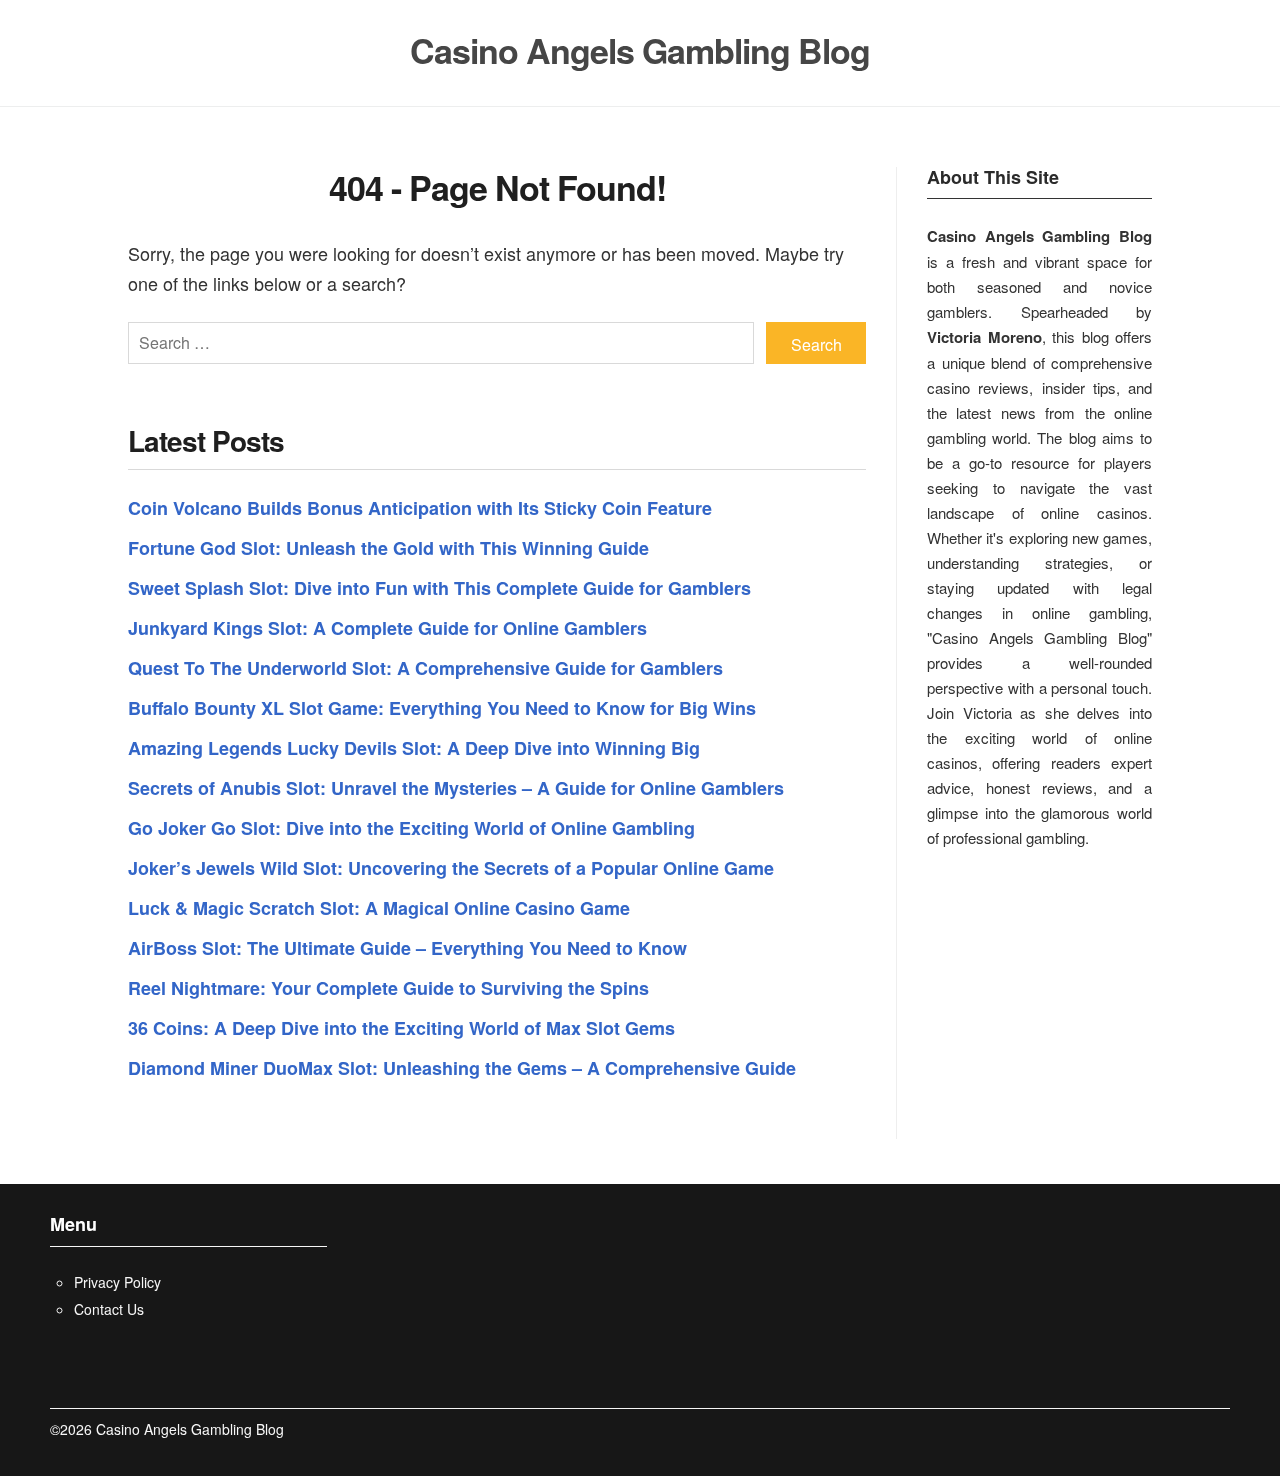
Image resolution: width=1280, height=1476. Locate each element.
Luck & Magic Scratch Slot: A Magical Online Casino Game (379, 908)
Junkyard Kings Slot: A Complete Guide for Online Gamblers (387, 628)
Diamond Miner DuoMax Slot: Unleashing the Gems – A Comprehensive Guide (462, 1068)
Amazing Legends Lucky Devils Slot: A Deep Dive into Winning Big (414, 748)
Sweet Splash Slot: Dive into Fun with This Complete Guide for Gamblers (439, 588)
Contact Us (109, 1309)
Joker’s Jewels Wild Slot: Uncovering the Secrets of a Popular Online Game (451, 868)
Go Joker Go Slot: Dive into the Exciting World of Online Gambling (411, 828)
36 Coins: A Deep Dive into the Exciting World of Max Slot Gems (401, 1028)
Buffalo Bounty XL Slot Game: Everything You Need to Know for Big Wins (442, 708)
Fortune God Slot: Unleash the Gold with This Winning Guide (388, 548)
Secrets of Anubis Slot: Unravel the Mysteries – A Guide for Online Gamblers (456, 788)
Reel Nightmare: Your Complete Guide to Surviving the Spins (388, 988)
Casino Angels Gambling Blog (640, 50)
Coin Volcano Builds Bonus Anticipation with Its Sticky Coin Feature (420, 508)
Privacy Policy (117, 1282)
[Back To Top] (1224, 1429)
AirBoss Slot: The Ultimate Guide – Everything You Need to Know (407, 948)
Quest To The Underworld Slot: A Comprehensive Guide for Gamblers (425, 668)
